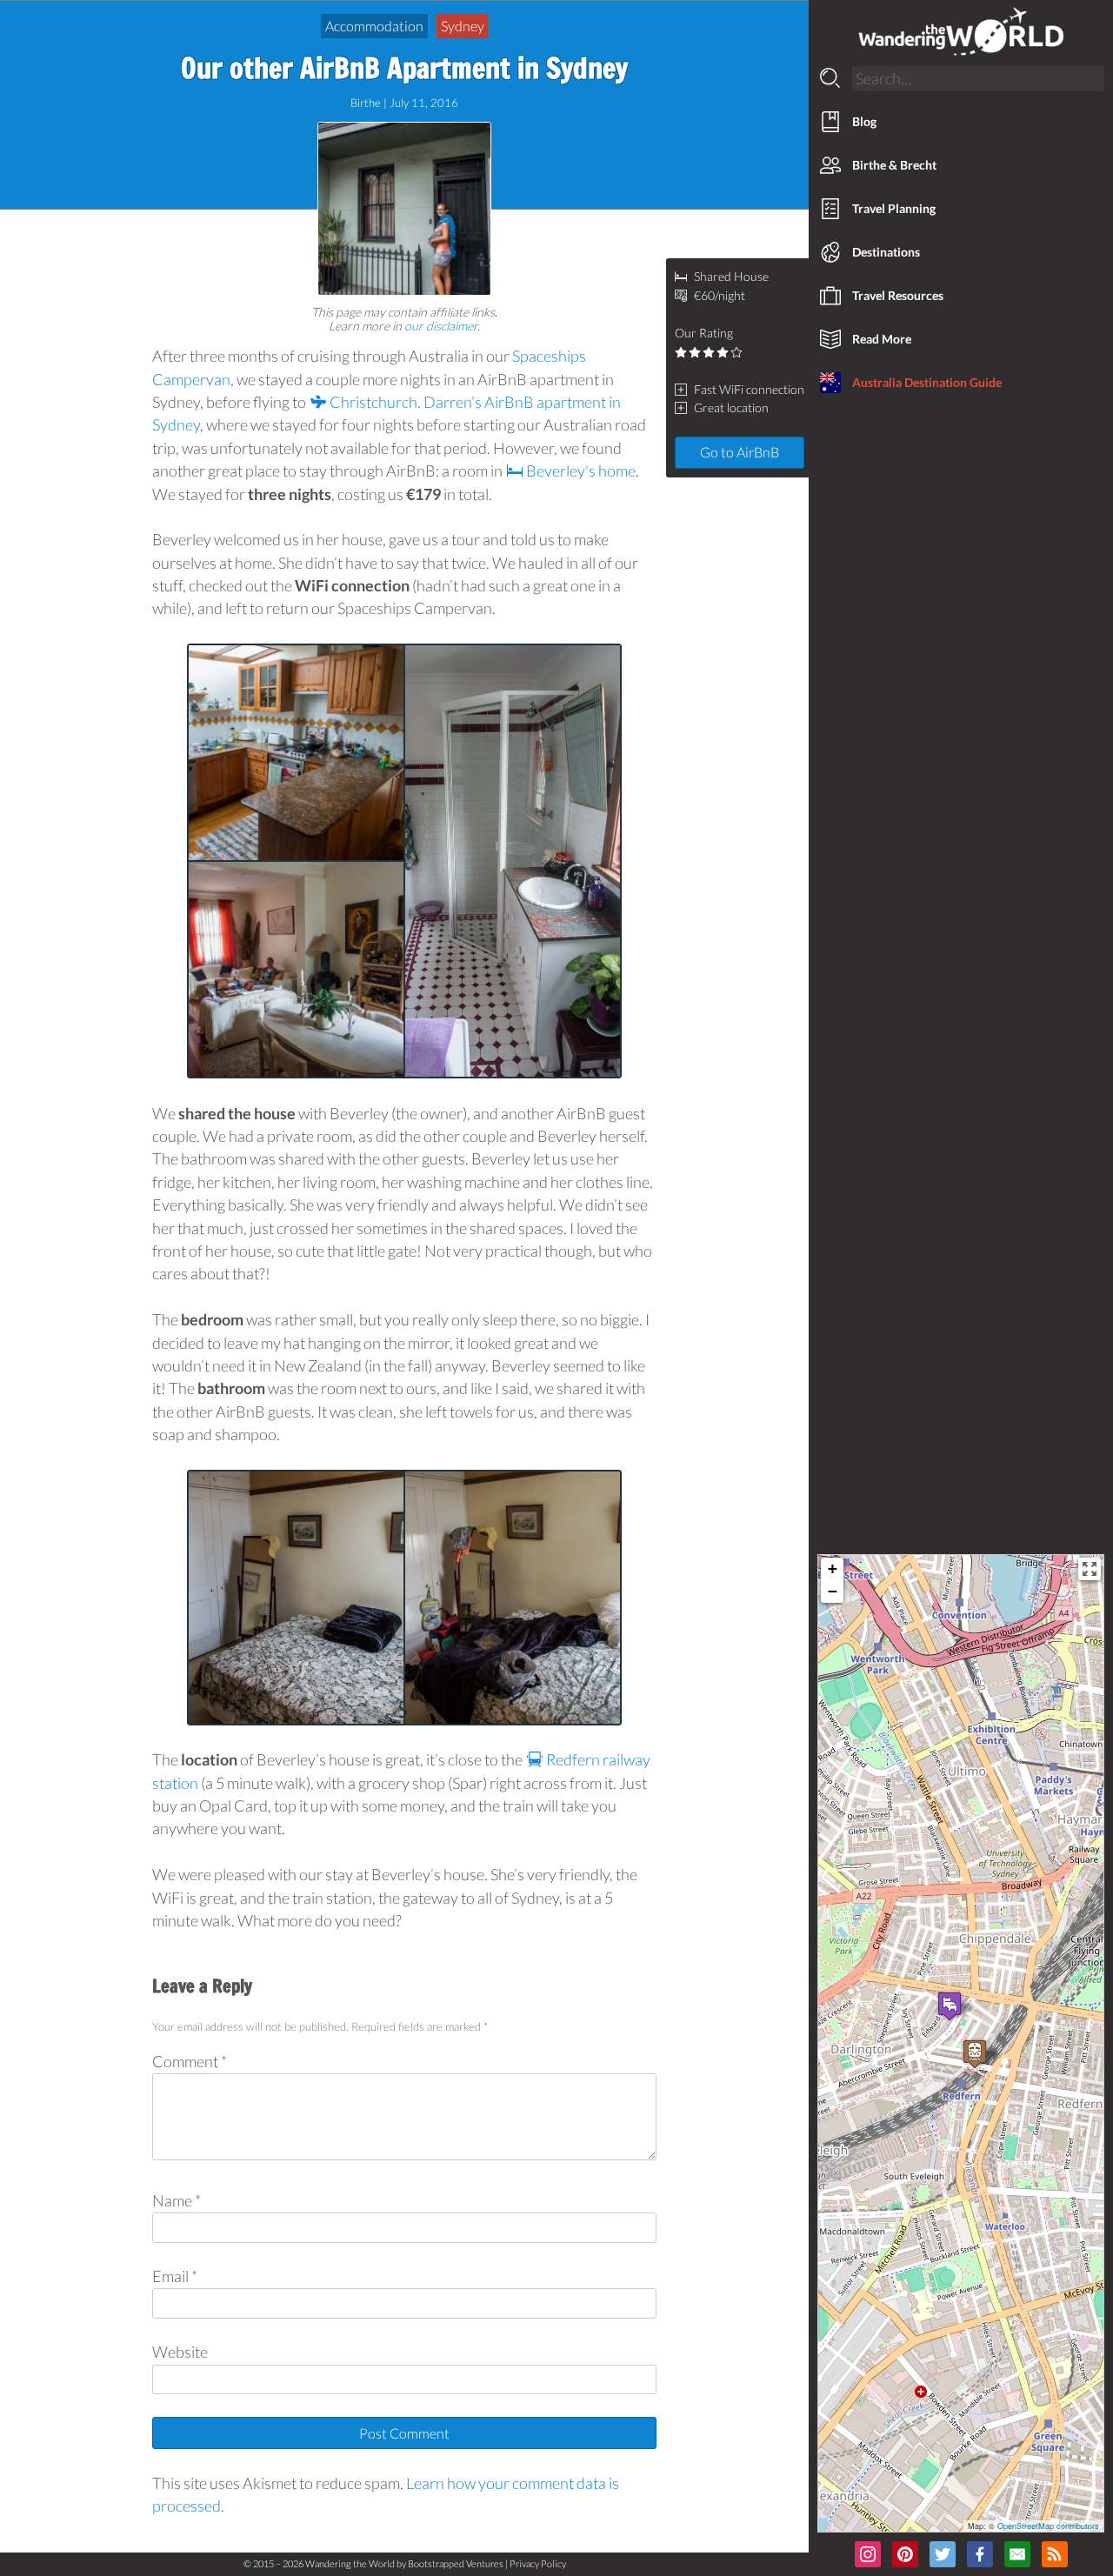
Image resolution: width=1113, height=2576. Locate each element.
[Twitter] (943, 2557)
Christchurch (372, 402)
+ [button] (833, 1568)
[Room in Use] (513, 1598)
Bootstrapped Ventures (456, 2563)
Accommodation (374, 26)
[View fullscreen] (1090, 1569)
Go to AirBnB (740, 452)
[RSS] (1055, 2557)
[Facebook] (980, 2557)
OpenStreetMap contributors (1048, 2526)
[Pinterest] (905, 2557)
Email (175, 2276)
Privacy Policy (538, 2563)
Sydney (463, 26)
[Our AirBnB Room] (296, 1598)
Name (177, 2201)
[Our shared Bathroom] (513, 861)
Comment (190, 2062)
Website (180, 2352)
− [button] (833, 1591)
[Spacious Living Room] (296, 969)
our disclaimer (441, 326)
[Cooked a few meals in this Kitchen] (296, 753)
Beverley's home (580, 471)
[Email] (1017, 2557)
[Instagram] (868, 2557)
